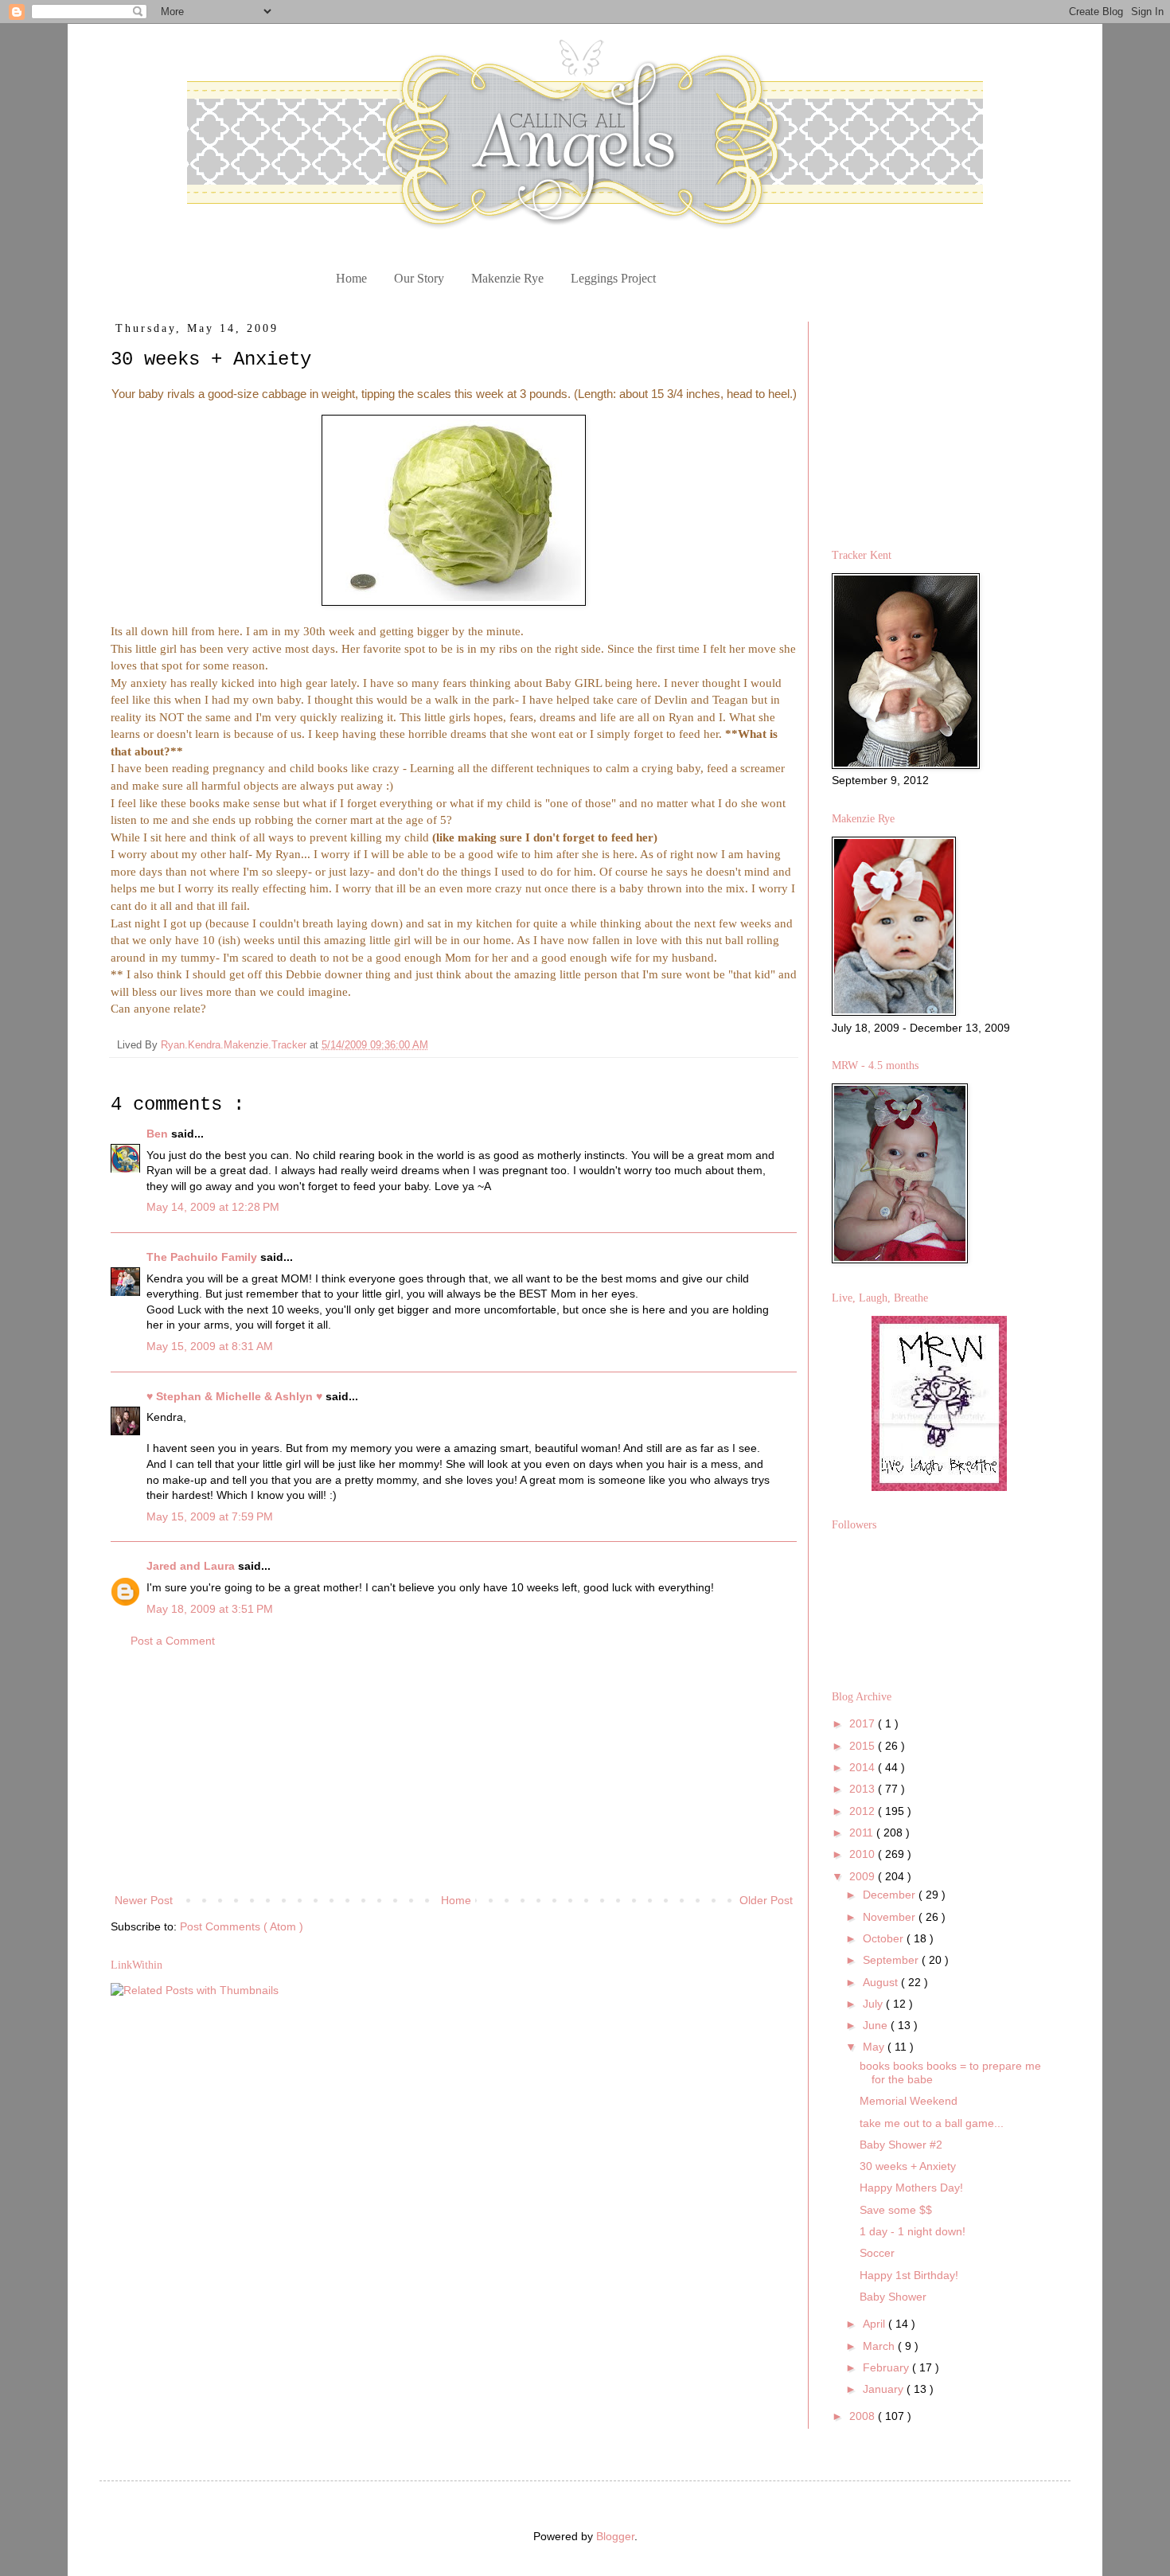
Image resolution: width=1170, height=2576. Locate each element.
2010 (864, 1854)
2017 (864, 1723)
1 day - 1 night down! (913, 2231)
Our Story (419, 278)
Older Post (766, 1900)
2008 (864, 2416)
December (891, 1895)
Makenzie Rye (507, 278)
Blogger (615, 2536)
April (876, 2324)
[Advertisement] (454, 1771)
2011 (863, 1832)
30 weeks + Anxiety (908, 2166)
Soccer (877, 2253)
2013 (864, 1789)
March (880, 2346)
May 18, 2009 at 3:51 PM (210, 1609)
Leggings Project (613, 278)
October (885, 1938)
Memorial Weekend (909, 2101)
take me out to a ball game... (932, 2123)
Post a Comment (173, 1641)
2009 (864, 1876)
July (874, 2004)
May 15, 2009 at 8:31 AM (210, 1346)
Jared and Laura (192, 1566)
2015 (864, 1746)
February (887, 2367)
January (885, 2389)
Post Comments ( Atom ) (242, 1926)
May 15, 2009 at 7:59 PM (210, 1516)
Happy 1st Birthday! (909, 2275)
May (875, 2047)
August (882, 1982)
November (891, 1917)
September (892, 1960)
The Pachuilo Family (203, 1257)
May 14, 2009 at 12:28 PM (213, 1207)
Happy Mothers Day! (911, 2188)
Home (351, 278)
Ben (159, 1134)
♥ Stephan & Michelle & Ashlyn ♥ (236, 1396)
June (877, 2025)
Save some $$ (896, 2210)
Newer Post (144, 1900)
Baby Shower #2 (901, 2145)
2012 (864, 1811)
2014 (864, 1767)
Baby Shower (893, 2297)
